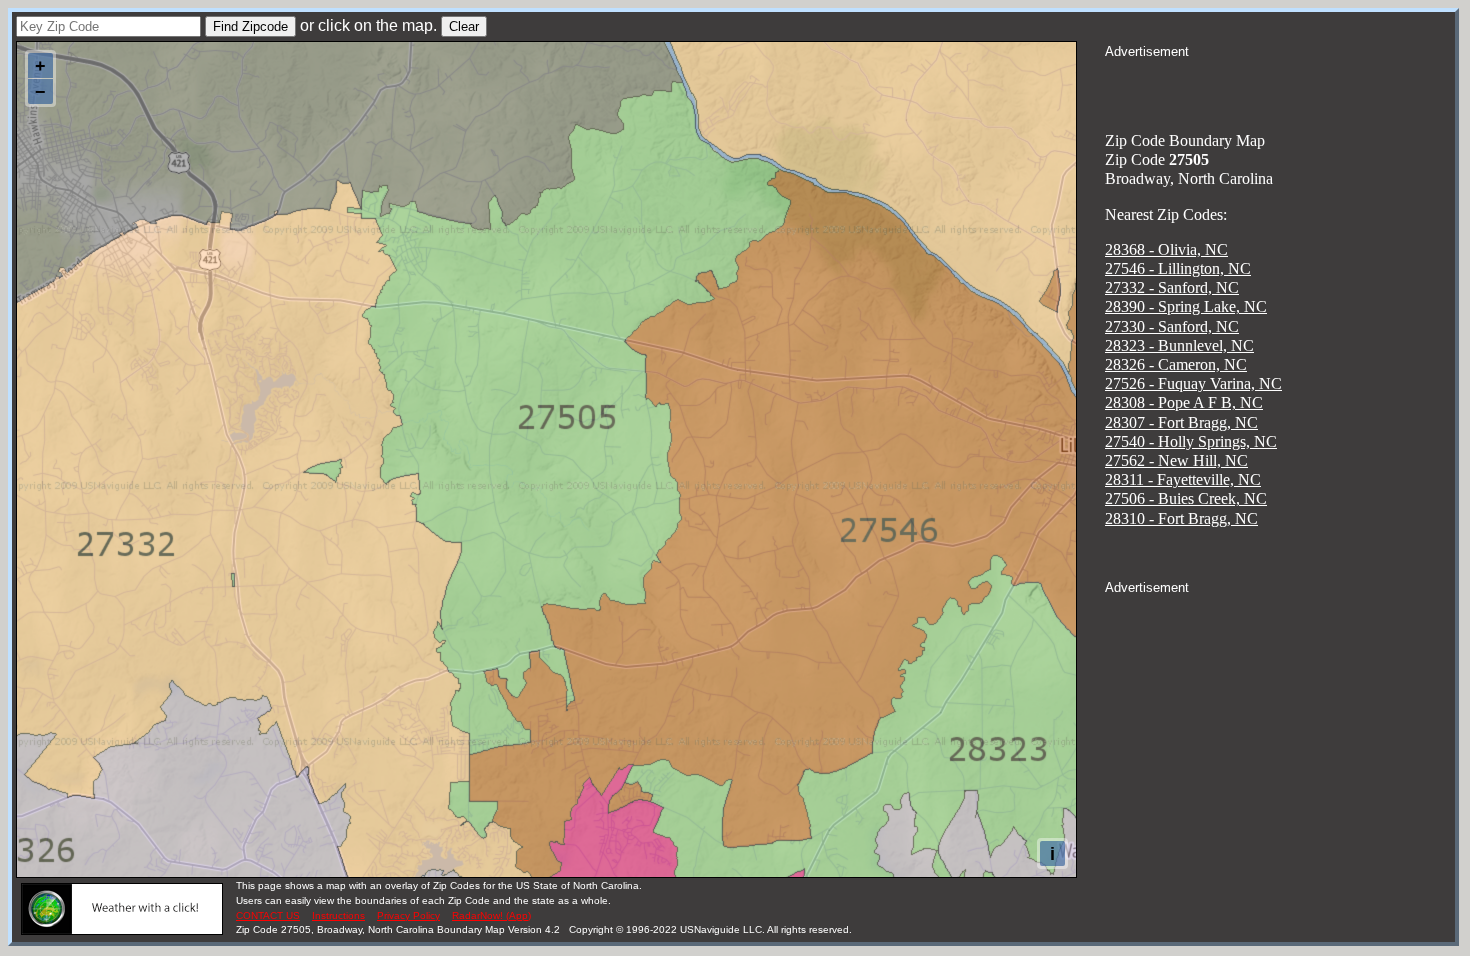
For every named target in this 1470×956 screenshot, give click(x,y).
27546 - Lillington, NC (1178, 268)
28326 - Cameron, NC (1176, 364)
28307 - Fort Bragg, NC (1181, 422)
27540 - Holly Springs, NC (1191, 441)
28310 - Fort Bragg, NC (1181, 518)
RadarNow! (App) (491, 915)
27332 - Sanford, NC (1172, 287)
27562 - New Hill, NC (1176, 460)
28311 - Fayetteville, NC (1183, 479)
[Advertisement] (1280, 86)
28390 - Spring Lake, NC (1186, 306)
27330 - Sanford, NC (1172, 326)
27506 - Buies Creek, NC (1186, 498)
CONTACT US (268, 915)
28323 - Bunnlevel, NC (1179, 345)
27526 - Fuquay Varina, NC (1193, 383)
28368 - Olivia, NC (1166, 249)
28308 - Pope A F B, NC (1184, 402)
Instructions (338, 915)
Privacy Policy (408, 915)
